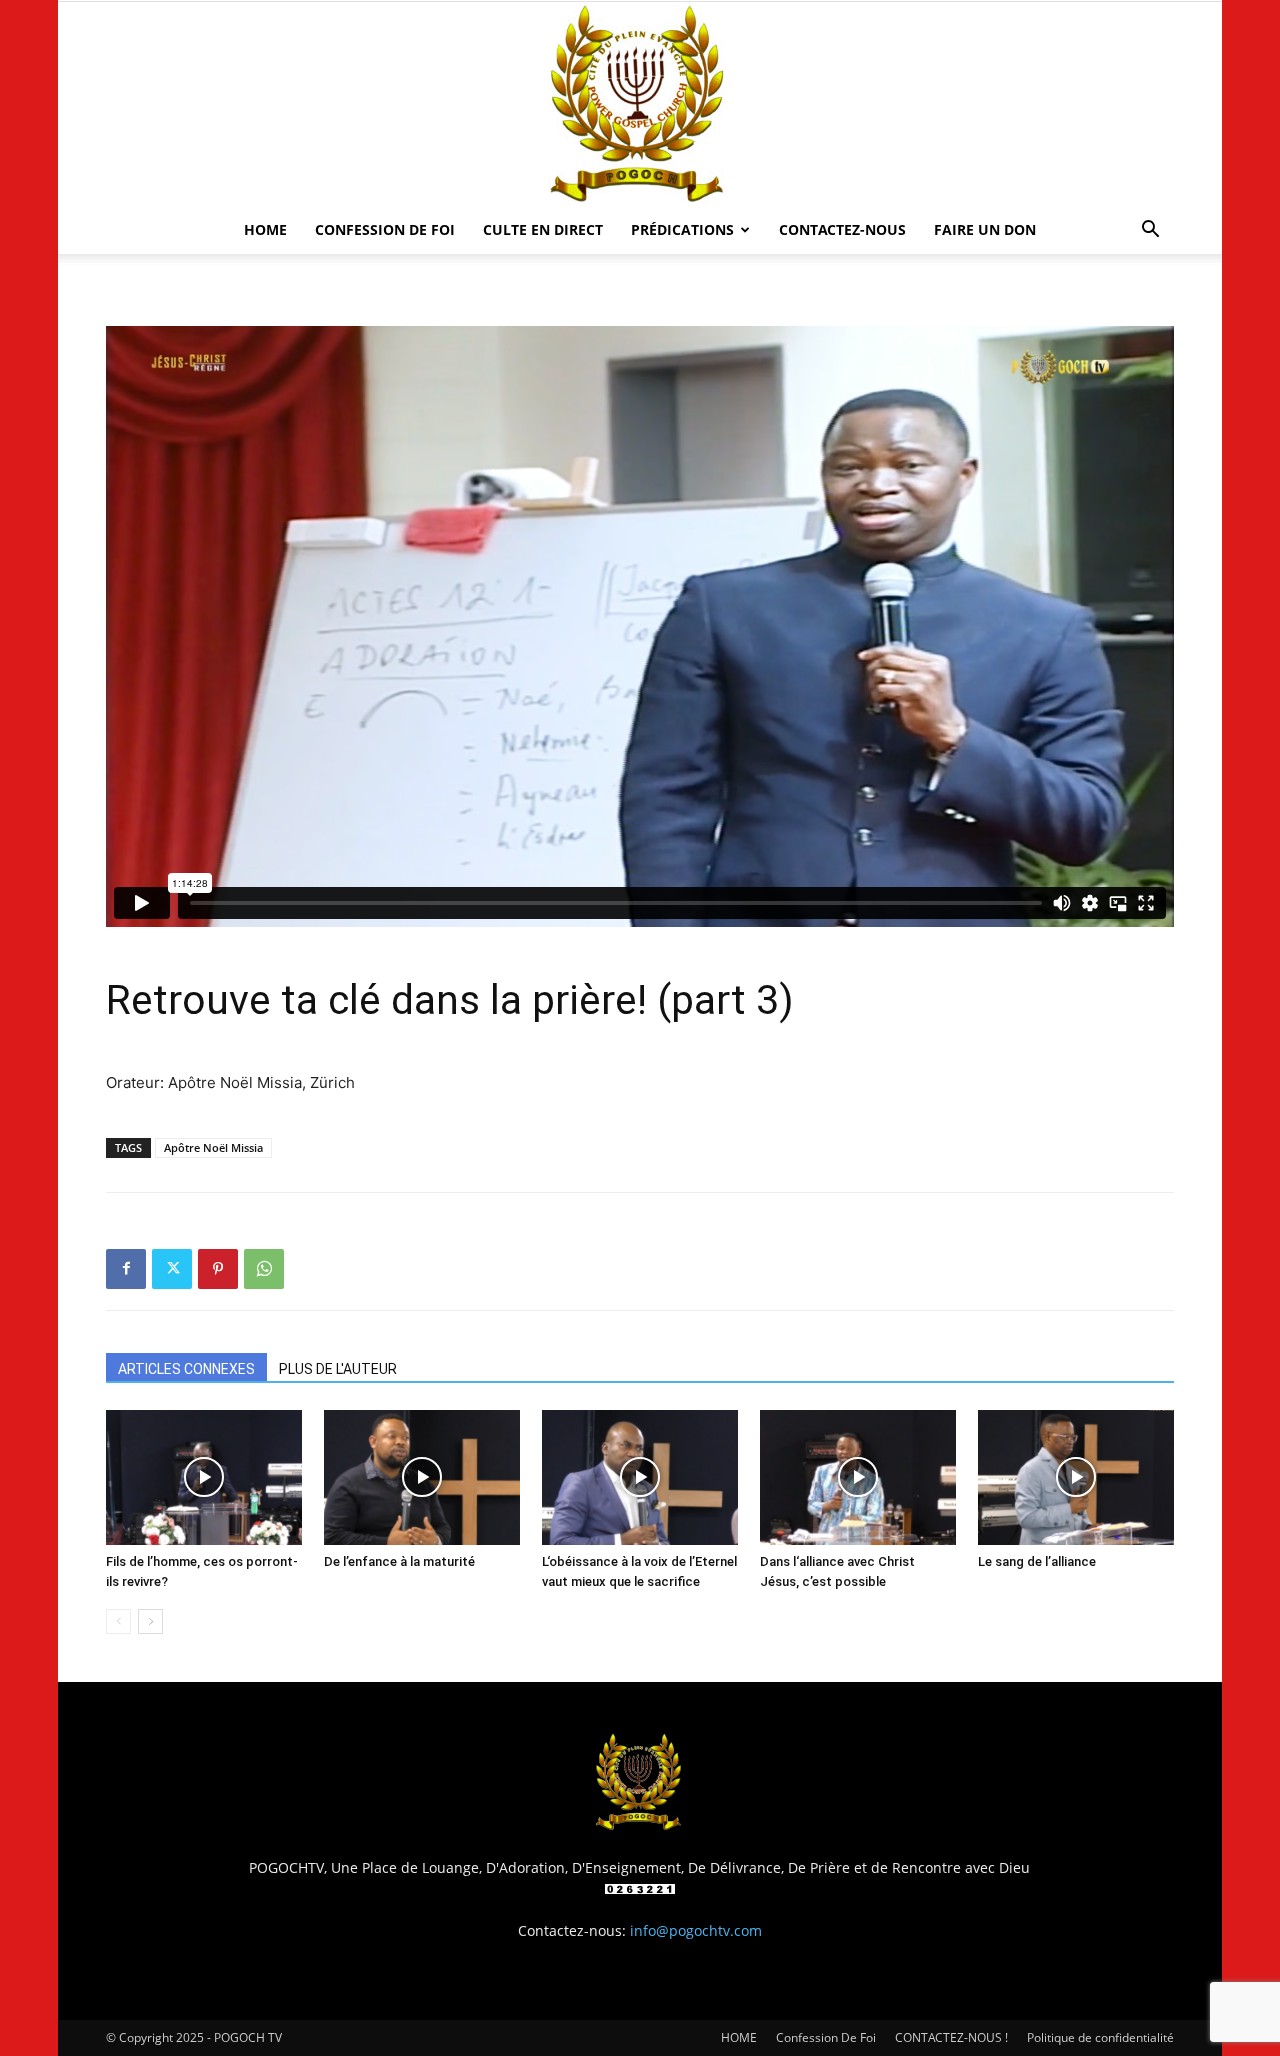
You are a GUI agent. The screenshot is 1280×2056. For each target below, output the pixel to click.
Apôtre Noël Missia (213, 1147)
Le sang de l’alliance (1037, 1561)
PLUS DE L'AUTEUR (338, 1369)
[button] (1150, 231)
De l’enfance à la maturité (399, 1561)
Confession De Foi (385, 229)
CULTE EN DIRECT (543, 229)
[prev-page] (118, 1621)
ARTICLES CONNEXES (186, 1369)
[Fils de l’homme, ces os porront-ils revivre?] (204, 1477)
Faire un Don (985, 229)
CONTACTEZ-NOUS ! (951, 2037)
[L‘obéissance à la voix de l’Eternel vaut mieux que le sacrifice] (640, 1477)
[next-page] (150, 1621)
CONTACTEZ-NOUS (842, 229)
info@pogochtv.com (696, 1930)
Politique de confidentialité (1100, 2037)
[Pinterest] (218, 1269)
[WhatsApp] (264, 1269)
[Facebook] (126, 1269)
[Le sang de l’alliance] (1076, 1477)
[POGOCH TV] (640, 104)
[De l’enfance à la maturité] (422, 1477)
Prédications (682, 229)
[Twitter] (172, 1269)
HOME (265, 229)
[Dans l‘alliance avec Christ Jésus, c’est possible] (858, 1477)
